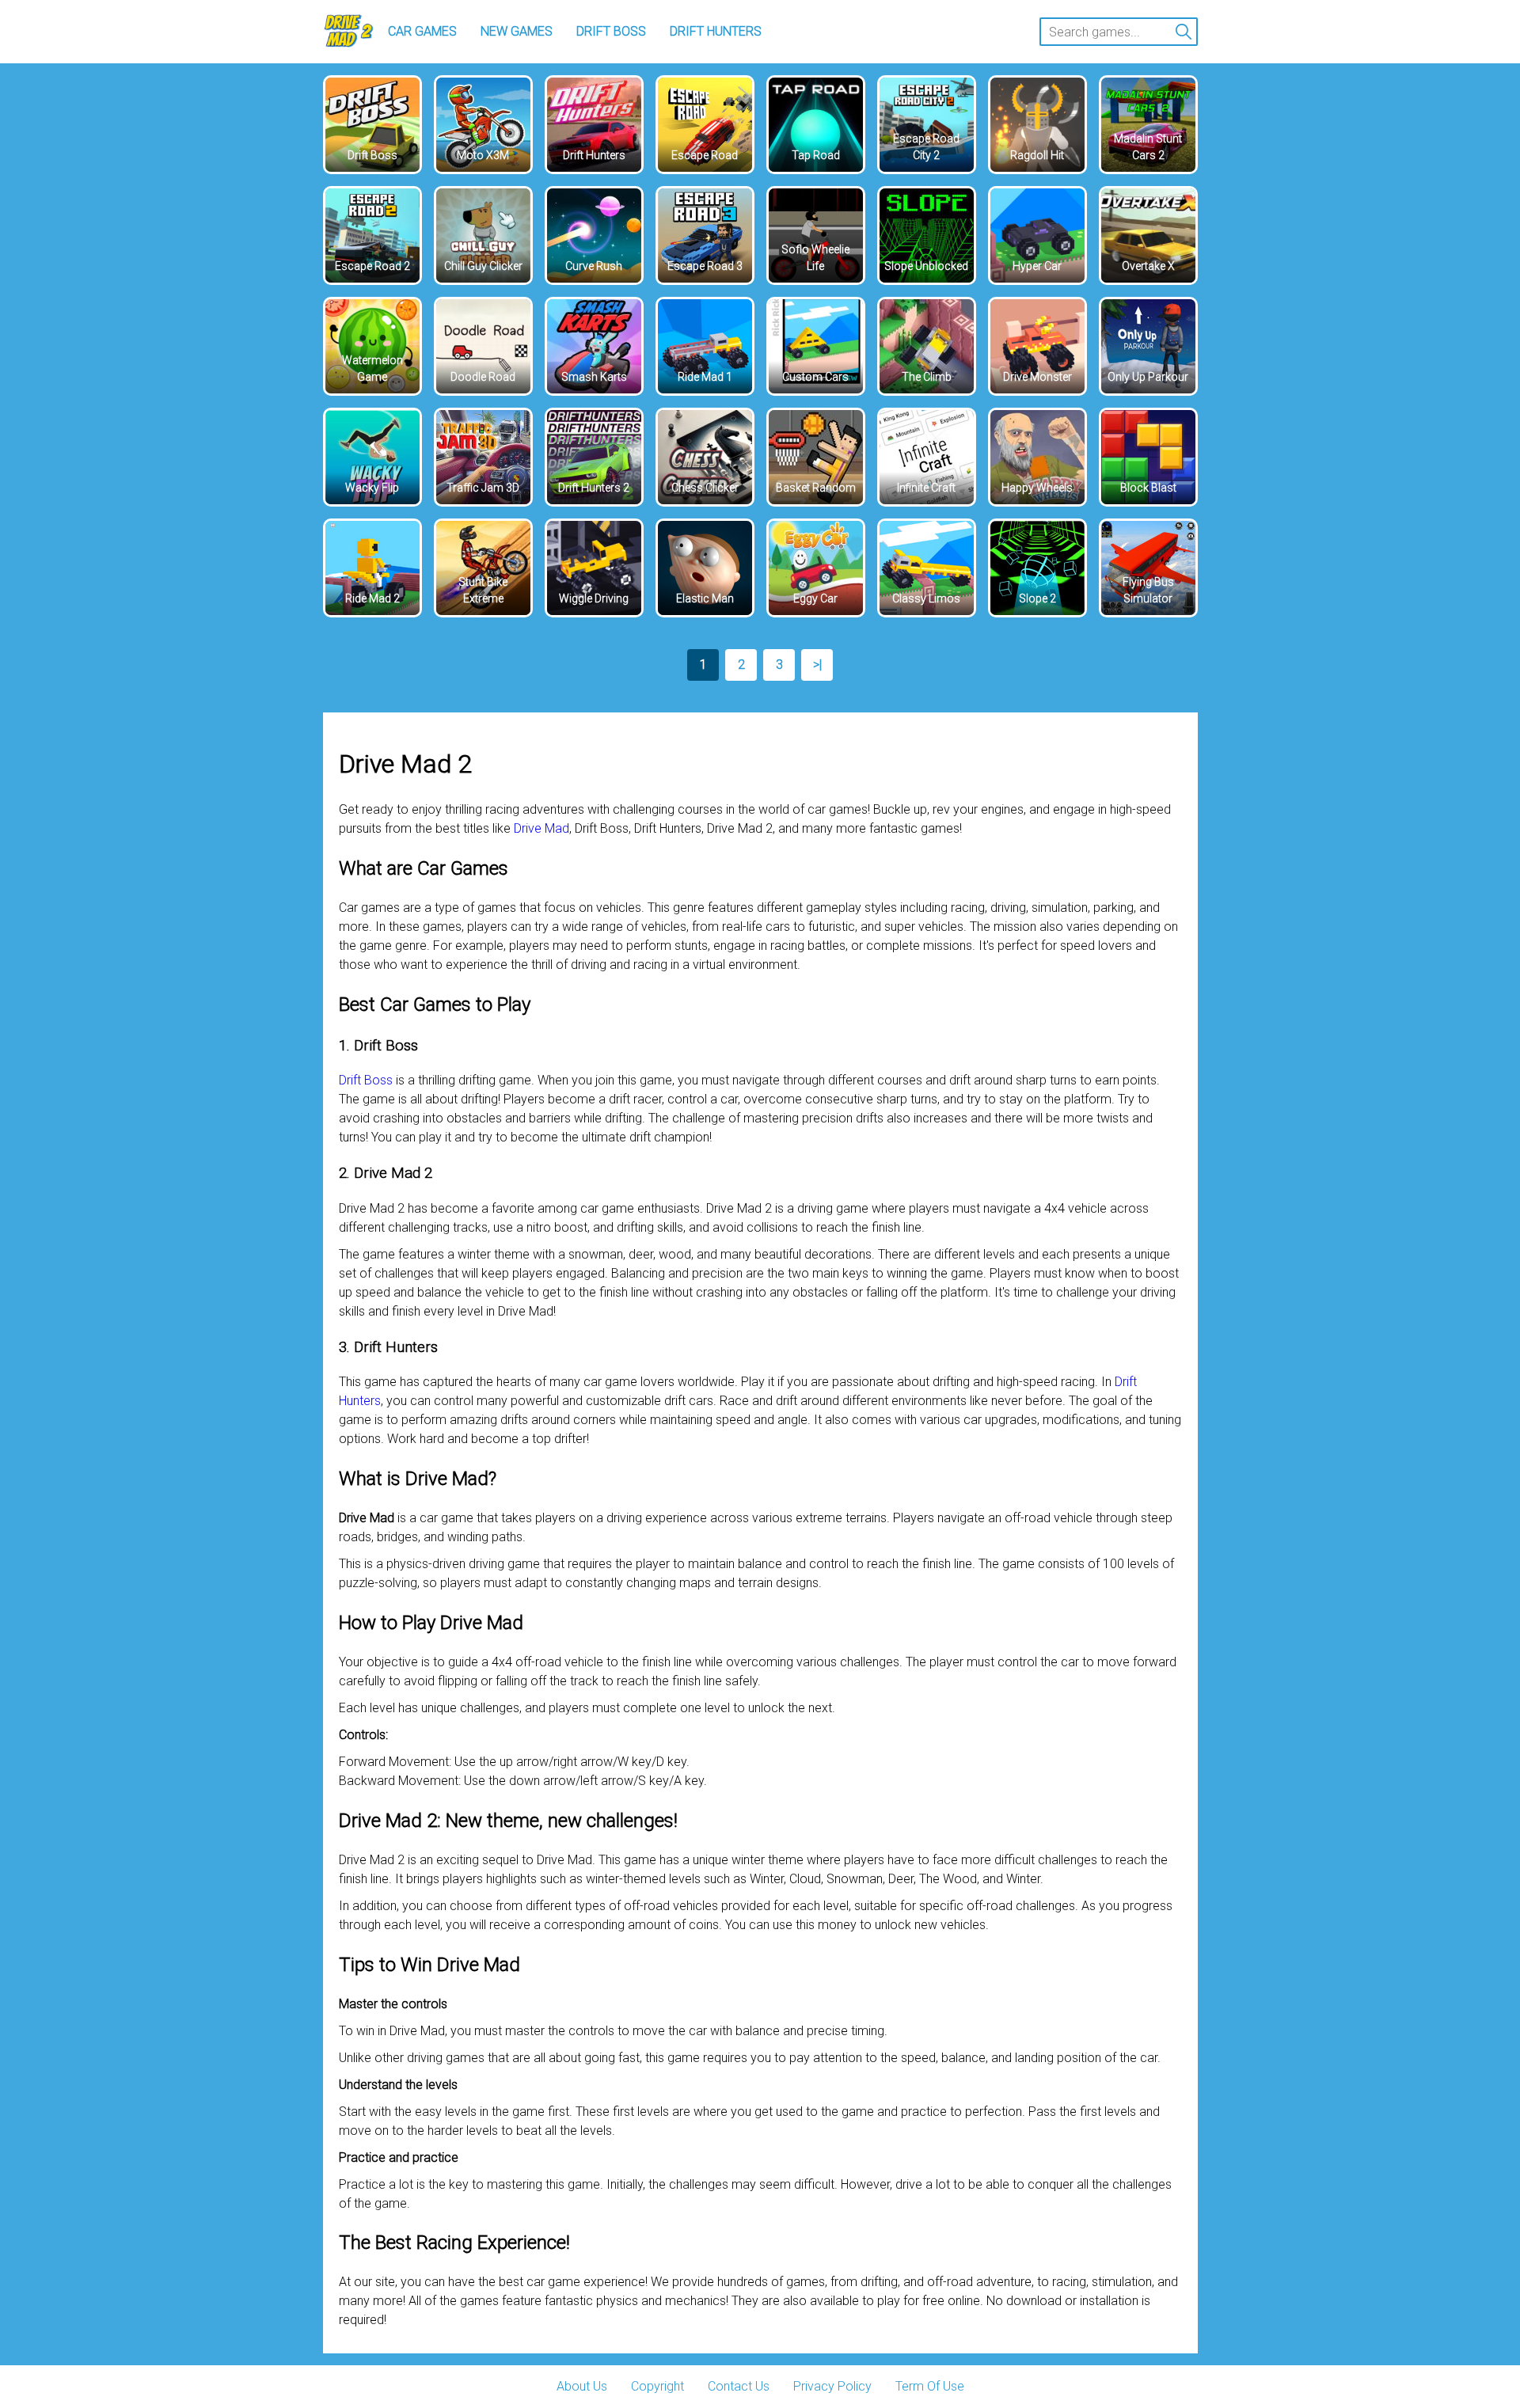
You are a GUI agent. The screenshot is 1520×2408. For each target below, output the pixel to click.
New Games (517, 31)
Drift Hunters (716, 31)
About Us (582, 2386)
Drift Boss (611, 31)
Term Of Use (930, 2386)
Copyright (657, 2386)
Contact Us (739, 2386)
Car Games (422, 31)
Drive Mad (541, 828)
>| (817, 665)
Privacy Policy (832, 2386)
